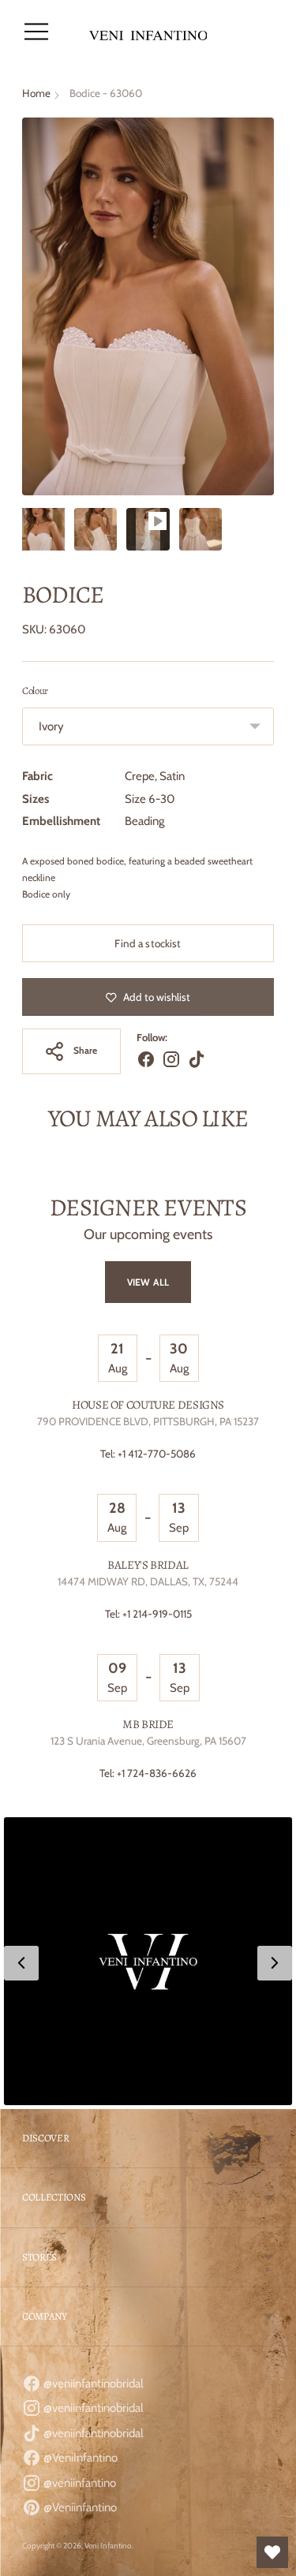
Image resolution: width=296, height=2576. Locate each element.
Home (36, 93)
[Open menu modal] (36, 32)
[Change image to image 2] (96, 529)
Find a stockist (148, 943)
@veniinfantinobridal (92, 2384)
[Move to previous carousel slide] (22, 1182)
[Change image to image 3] (148, 529)
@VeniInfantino (79, 2458)
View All (148, 1282)
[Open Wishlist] (272, 2552)
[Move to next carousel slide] (274, 1182)
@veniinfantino (79, 2483)
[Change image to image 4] (200, 529)
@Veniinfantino (79, 2507)
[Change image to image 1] (43, 529)
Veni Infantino (108, 2546)
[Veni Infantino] (148, 32)
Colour (35, 691)
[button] (148, 1961)
